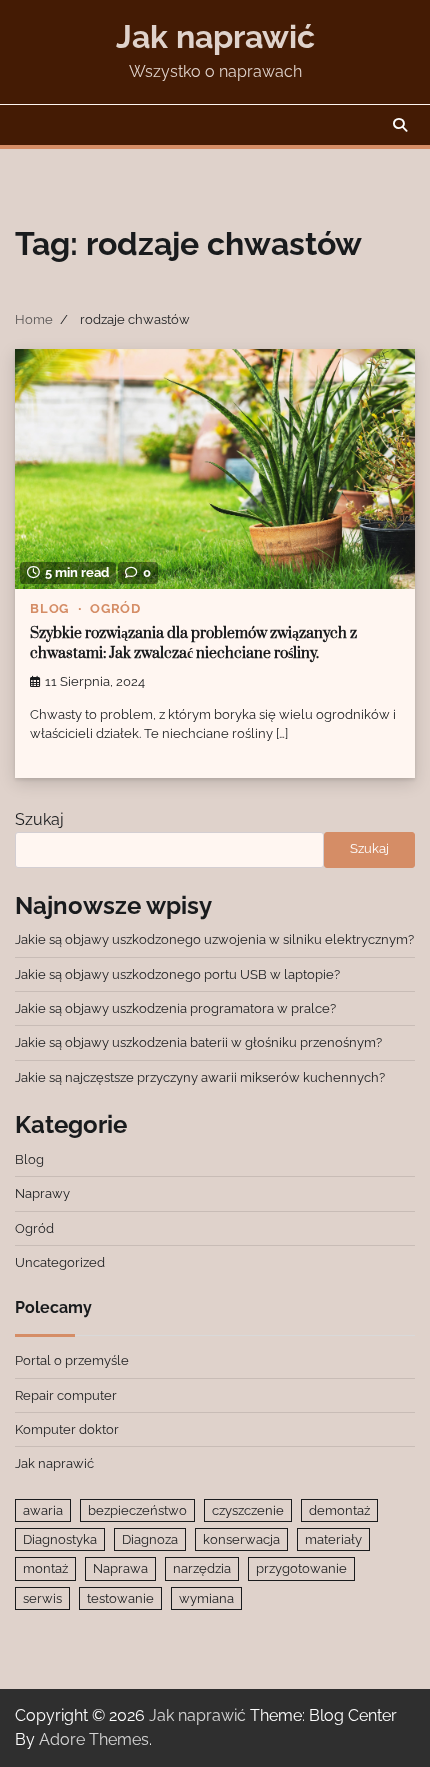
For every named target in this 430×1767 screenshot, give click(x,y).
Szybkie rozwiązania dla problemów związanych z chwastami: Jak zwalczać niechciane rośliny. (193, 644)
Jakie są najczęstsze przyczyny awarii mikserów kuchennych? (200, 1077)
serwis (42, 1598)
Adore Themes (94, 1739)
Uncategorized (60, 1262)
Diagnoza (150, 1539)
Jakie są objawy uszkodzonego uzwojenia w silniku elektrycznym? (214, 939)
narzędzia (202, 1568)
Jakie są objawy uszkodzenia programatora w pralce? (175, 1008)
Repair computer (66, 1395)
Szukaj (39, 819)
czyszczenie (248, 1510)
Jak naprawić (215, 36)
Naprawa (120, 1568)
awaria (43, 1510)
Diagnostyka (60, 1539)
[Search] (400, 125)
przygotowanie (301, 1568)
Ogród (115, 608)
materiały (333, 1539)
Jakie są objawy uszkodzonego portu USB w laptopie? (177, 974)
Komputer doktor (67, 1429)
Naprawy (42, 1193)
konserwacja (241, 1539)
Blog (49, 608)
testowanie (120, 1598)
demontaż (339, 1510)
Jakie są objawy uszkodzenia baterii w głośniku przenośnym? (198, 1042)
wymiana (206, 1598)
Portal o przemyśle (72, 1360)
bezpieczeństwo (137, 1510)
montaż (45, 1568)
